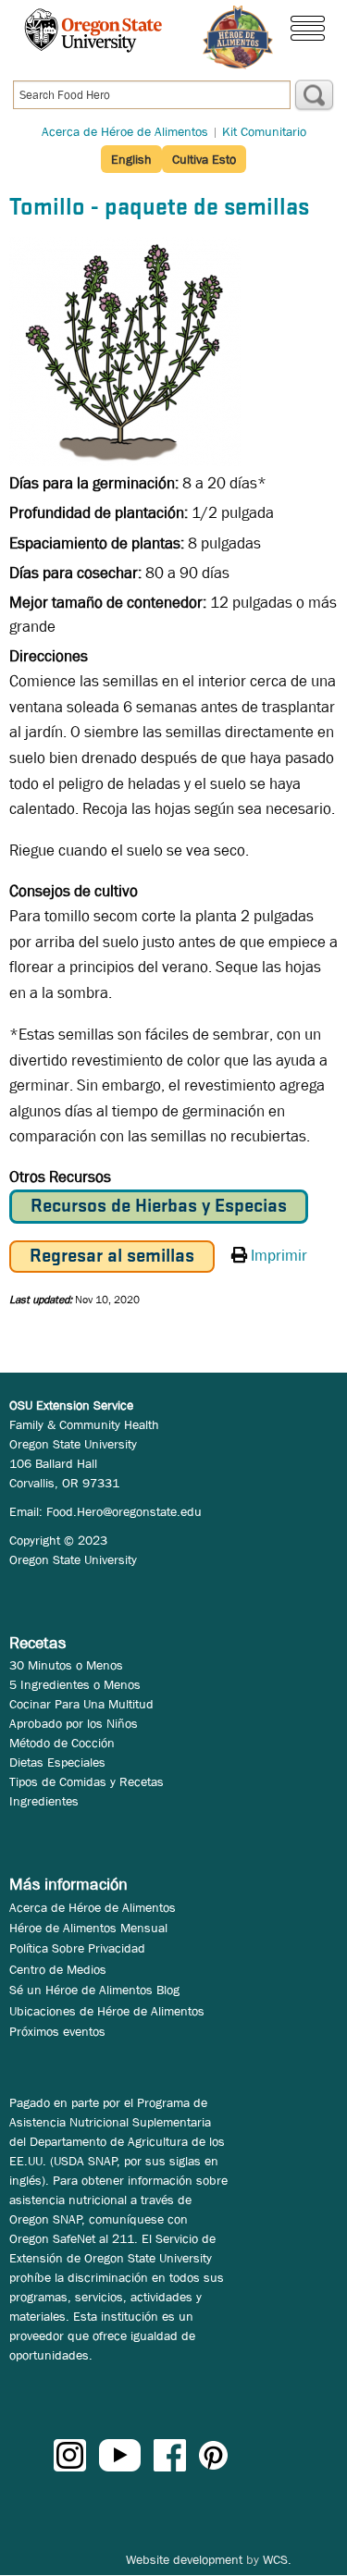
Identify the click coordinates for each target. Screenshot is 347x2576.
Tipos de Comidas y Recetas (87, 1781)
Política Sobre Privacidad (77, 1948)
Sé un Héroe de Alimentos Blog (94, 1990)
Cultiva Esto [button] (204, 159)
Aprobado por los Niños (74, 1723)
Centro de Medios (58, 1969)
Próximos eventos (57, 2031)
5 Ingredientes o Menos (75, 1684)
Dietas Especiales (57, 1762)
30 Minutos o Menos (66, 1665)
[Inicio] (238, 37)
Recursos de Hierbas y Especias (159, 1207)
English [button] (131, 159)
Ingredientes (44, 1801)
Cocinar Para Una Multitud (81, 1704)
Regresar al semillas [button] (112, 1257)
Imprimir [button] (279, 1256)
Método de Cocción (62, 1743)
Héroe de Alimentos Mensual (88, 1928)
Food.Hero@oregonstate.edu (124, 1511)
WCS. (277, 2559)
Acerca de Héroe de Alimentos (125, 131)
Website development (184, 2559)
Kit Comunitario (264, 131)
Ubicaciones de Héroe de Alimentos (107, 2011)
